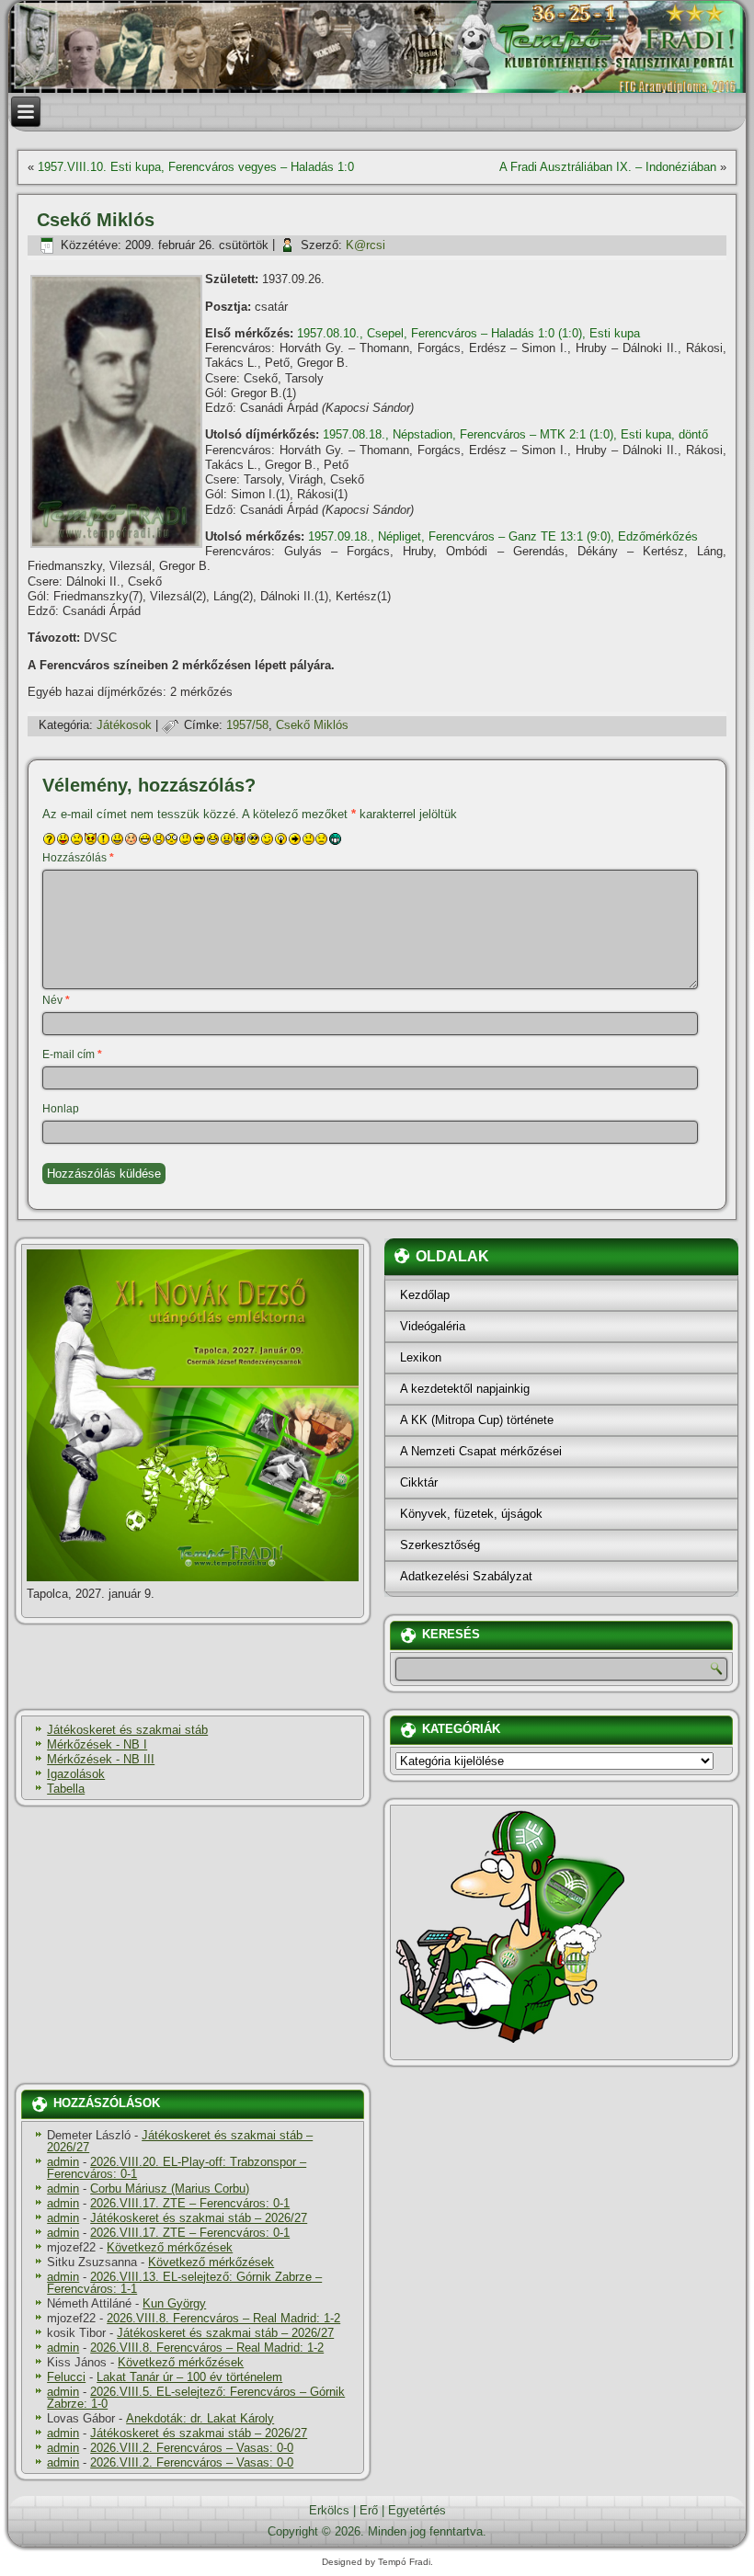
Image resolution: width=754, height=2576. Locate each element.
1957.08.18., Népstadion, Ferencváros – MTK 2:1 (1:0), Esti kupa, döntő (515, 434)
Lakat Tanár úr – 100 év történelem (189, 2377)
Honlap (61, 1109)
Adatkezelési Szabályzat (466, 1576)
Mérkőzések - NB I (97, 1744)
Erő (369, 2510)
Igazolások (76, 1774)
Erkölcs (329, 2510)
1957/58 (247, 725)
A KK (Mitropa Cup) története (477, 1420)
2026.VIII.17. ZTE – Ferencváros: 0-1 (190, 2203)
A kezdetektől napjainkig (465, 1389)
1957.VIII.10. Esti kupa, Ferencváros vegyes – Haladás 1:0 (196, 167)
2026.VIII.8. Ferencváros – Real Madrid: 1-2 (223, 2318)
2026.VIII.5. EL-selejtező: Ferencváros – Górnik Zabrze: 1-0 (196, 2398)
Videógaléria (433, 1326)
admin (63, 2162)
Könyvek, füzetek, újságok (471, 1514)
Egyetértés (417, 2510)
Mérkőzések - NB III (101, 1759)
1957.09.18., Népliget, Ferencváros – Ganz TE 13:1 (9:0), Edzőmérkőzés (503, 536)
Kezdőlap (425, 1295)
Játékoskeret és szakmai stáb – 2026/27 (180, 2141)
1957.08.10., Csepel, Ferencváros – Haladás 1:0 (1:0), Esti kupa (468, 333)
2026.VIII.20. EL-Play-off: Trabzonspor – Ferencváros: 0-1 (177, 2168)
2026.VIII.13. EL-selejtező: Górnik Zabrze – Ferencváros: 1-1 (184, 2283)
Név (56, 1000)
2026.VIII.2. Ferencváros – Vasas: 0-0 (192, 2448)
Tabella (66, 1789)
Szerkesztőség (440, 1545)
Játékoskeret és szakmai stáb (127, 1730)
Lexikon (421, 1357)
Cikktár (419, 1482)
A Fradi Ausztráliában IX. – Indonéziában (608, 167)
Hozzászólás (78, 858)
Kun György (174, 2303)
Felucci (66, 2377)
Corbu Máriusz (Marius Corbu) (170, 2188)
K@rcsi (366, 245)
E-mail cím (72, 1054)
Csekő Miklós (312, 725)
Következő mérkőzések (170, 2247)
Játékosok (124, 725)
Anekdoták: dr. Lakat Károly (200, 2418)
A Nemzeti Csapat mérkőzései (481, 1451)
